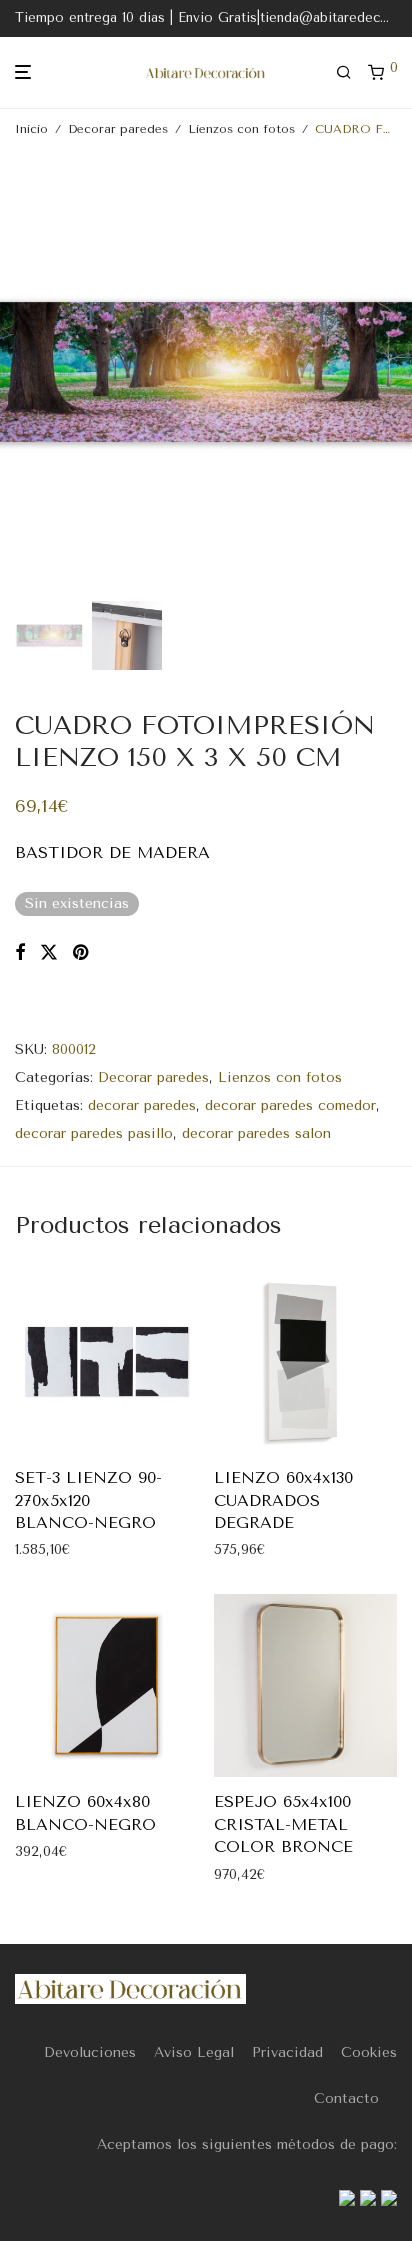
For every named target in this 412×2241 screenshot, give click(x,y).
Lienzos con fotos (241, 129)
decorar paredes (142, 1105)
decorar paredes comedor (290, 1105)
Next (393, 372)
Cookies (369, 2052)
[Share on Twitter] (49, 953)
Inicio (31, 129)
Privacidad (287, 2052)
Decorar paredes (118, 129)
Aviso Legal (194, 2052)
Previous (19, 372)
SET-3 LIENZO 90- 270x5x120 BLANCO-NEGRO (88, 1500)
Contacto (346, 2098)
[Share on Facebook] (20, 953)
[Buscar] (352, 73)
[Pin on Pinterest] (82, 953)
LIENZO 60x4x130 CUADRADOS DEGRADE (283, 1500)
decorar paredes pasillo (94, 1133)
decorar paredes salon (256, 1133)
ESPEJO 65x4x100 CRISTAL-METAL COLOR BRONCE (283, 1824)
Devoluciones (90, 2052)
